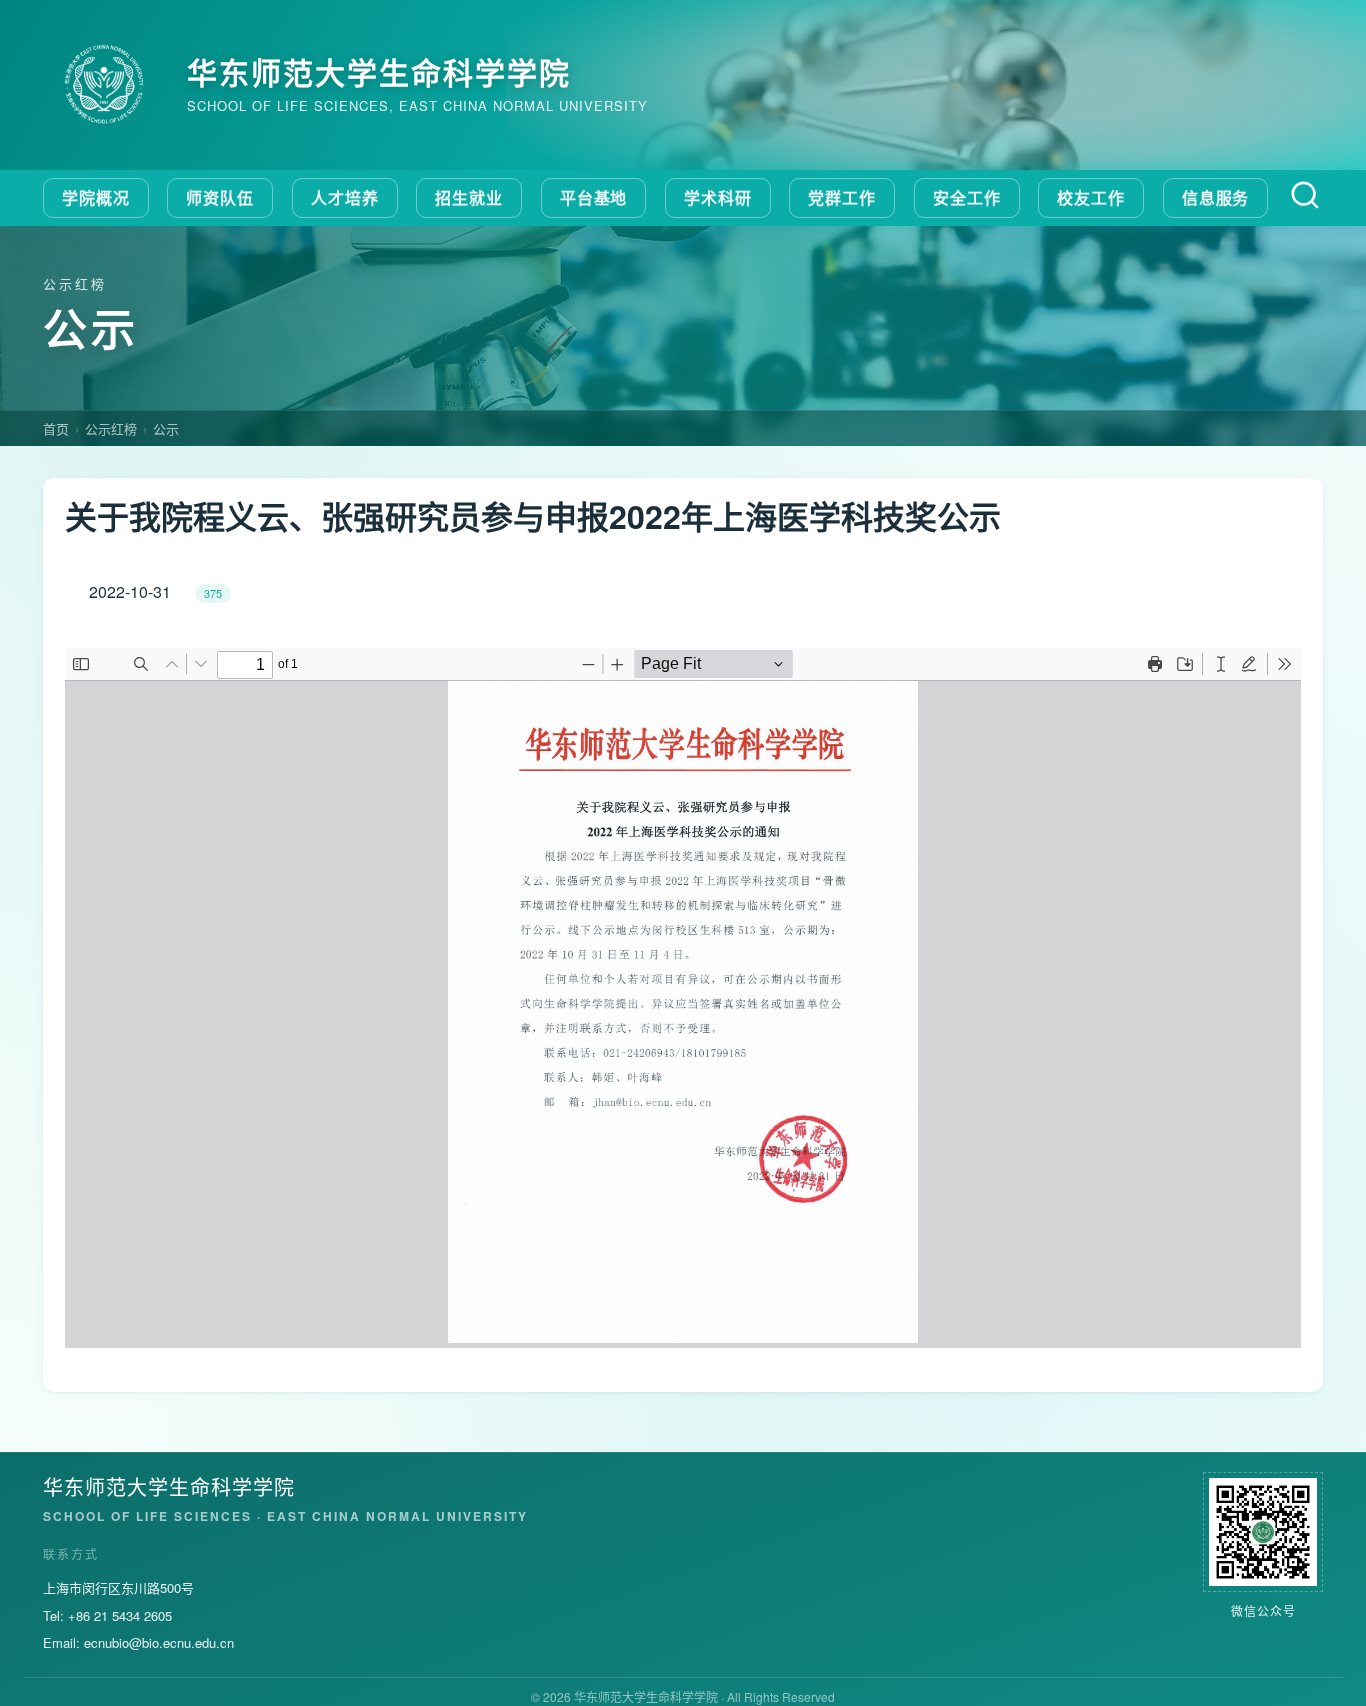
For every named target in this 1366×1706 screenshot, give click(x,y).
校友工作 (1091, 197)
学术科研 (718, 197)
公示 (166, 428)
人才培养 (345, 197)
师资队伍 (220, 197)
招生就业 (469, 197)
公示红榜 (111, 428)
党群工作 (842, 197)
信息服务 (1216, 197)
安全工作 (967, 197)
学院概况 (96, 197)
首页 (56, 428)
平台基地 (594, 197)
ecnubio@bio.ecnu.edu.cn (159, 1642)
